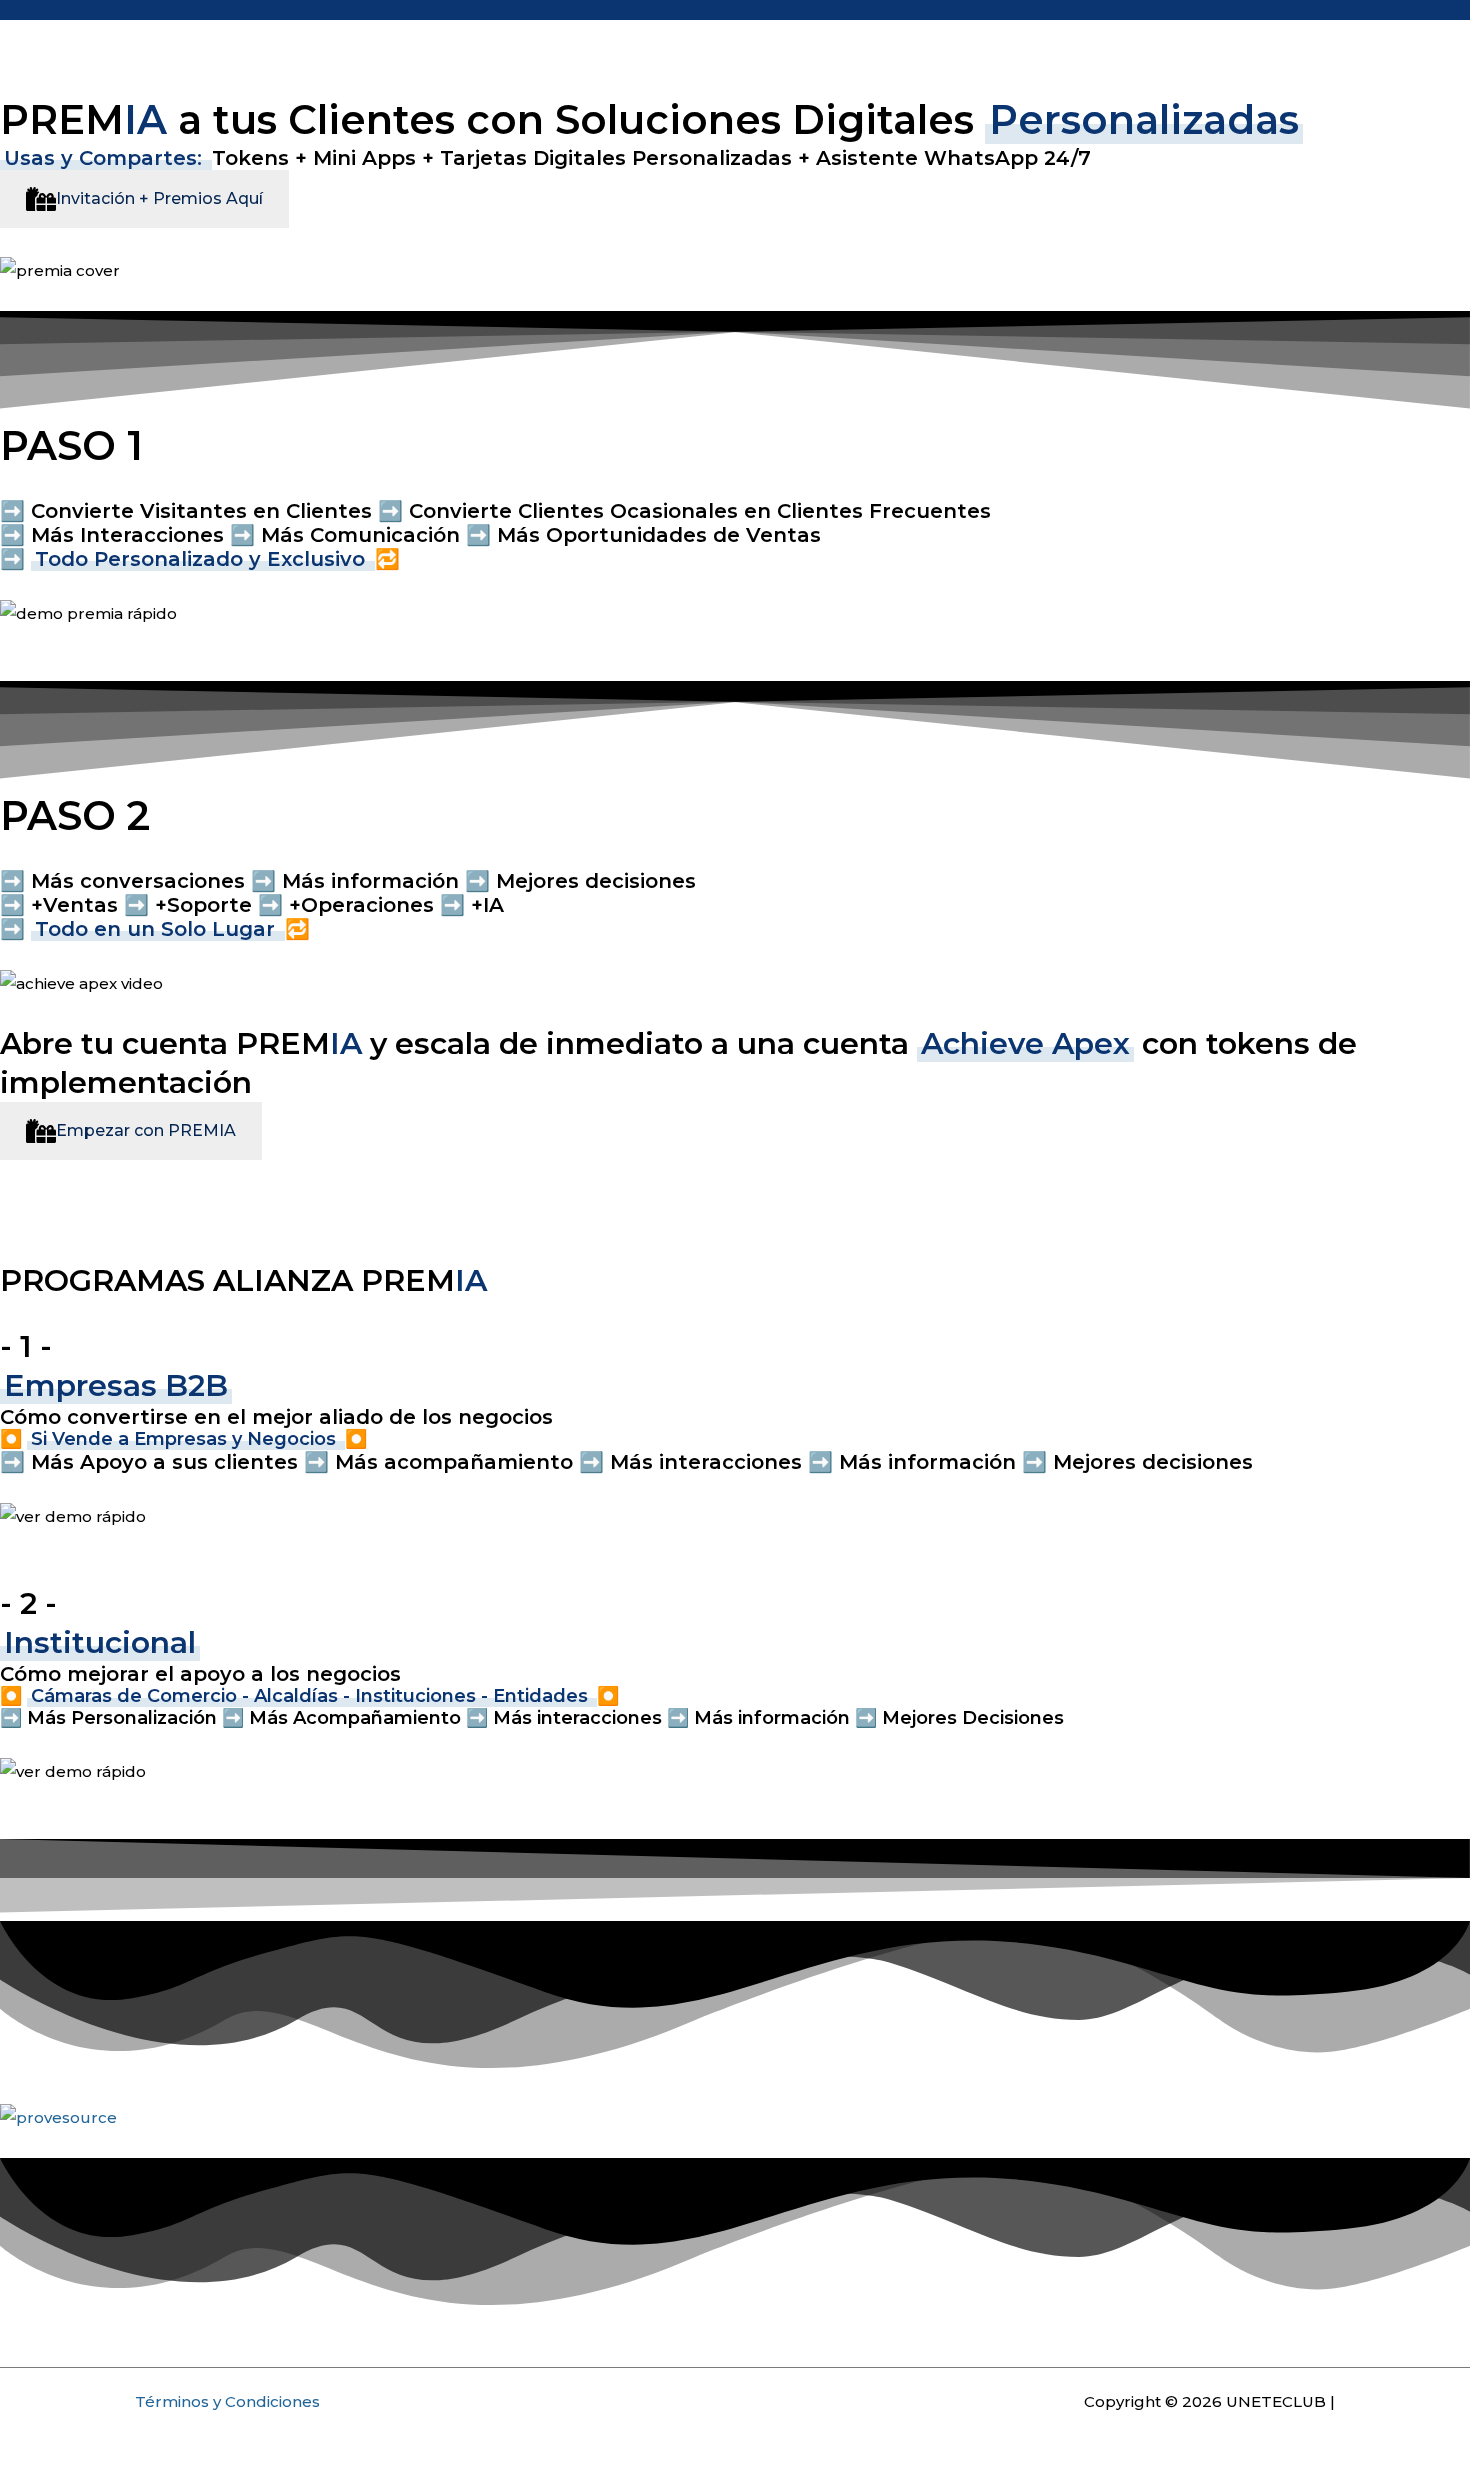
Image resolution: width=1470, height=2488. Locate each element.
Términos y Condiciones (227, 2401)
